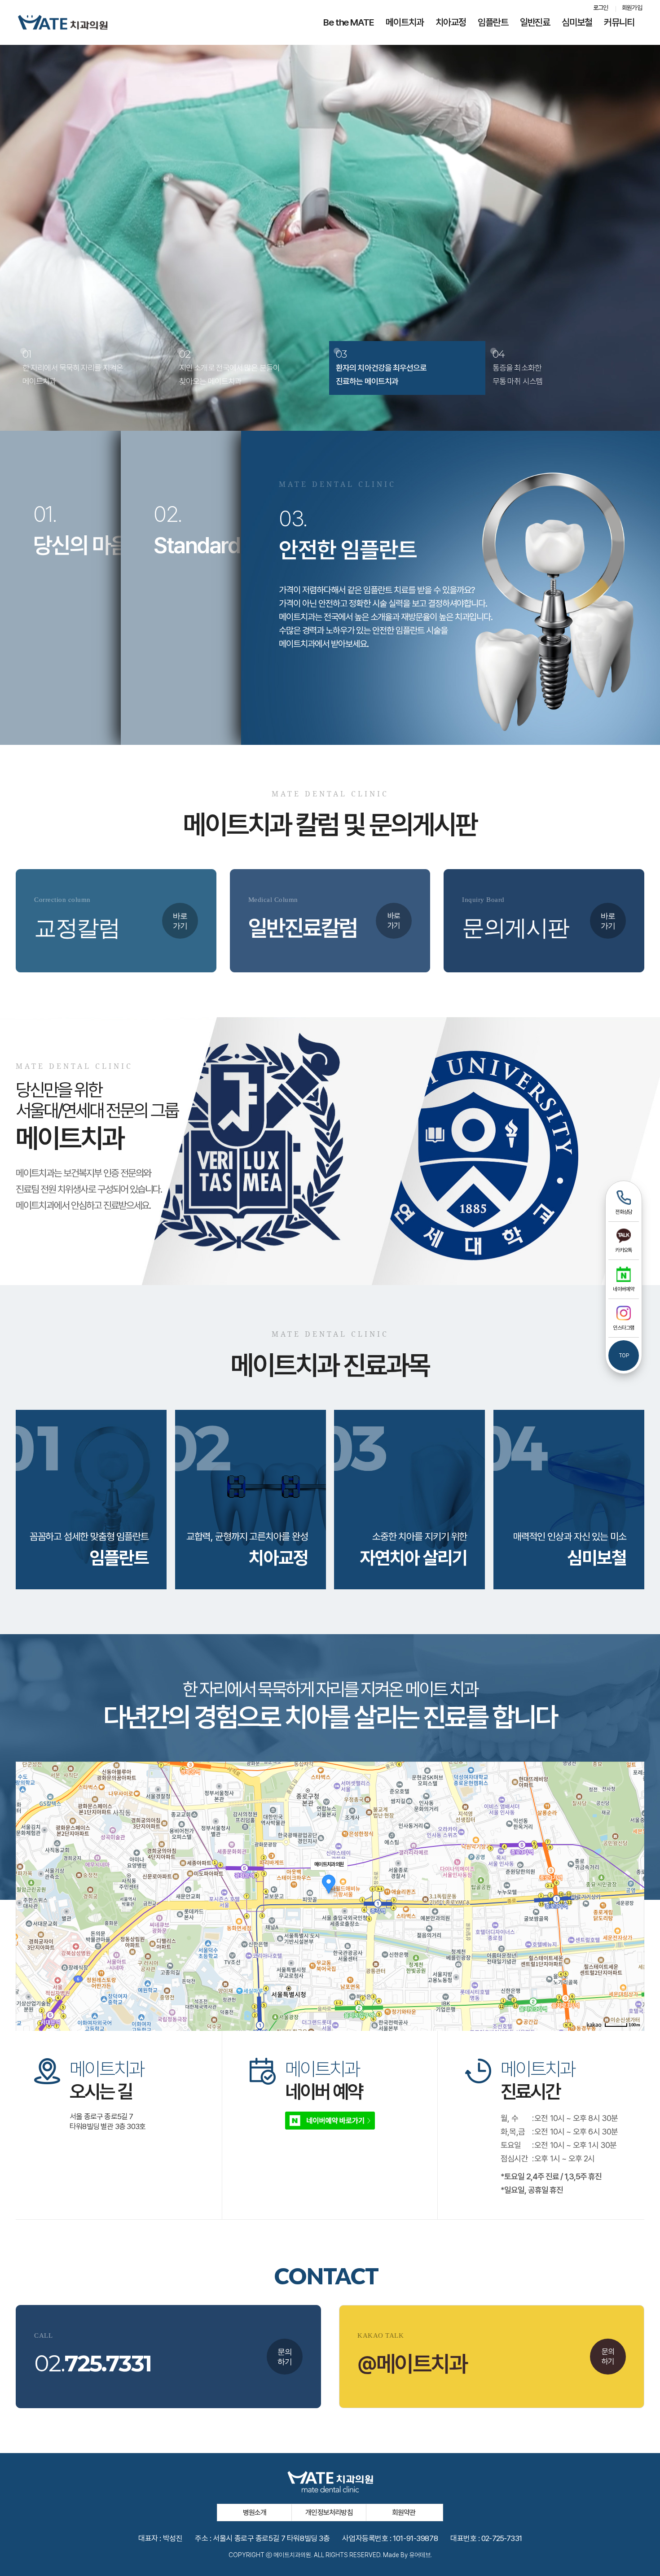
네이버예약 (623, 1289)
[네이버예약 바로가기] (330, 2120)
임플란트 (493, 22)
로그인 (601, 8)
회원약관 (404, 2513)
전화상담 (624, 1212)
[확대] (633, 1880)
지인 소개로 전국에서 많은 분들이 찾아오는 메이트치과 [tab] (229, 367)
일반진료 (535, 22)
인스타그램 (623, 1328)
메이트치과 (405, 22)
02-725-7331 (502, 2538)
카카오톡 (624, 1250)
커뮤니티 (619, 22)
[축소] (633, 1895)
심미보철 (577, 22)
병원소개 (255, 2513)
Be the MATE (349, 22)
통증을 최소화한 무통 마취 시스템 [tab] (518, 367)
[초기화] (633, 1912)
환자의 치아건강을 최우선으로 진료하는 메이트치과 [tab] (381, 367)
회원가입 (632, 8)
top (624, 1356)
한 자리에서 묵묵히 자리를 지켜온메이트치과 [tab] (73, 367)
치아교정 (451, 22)
